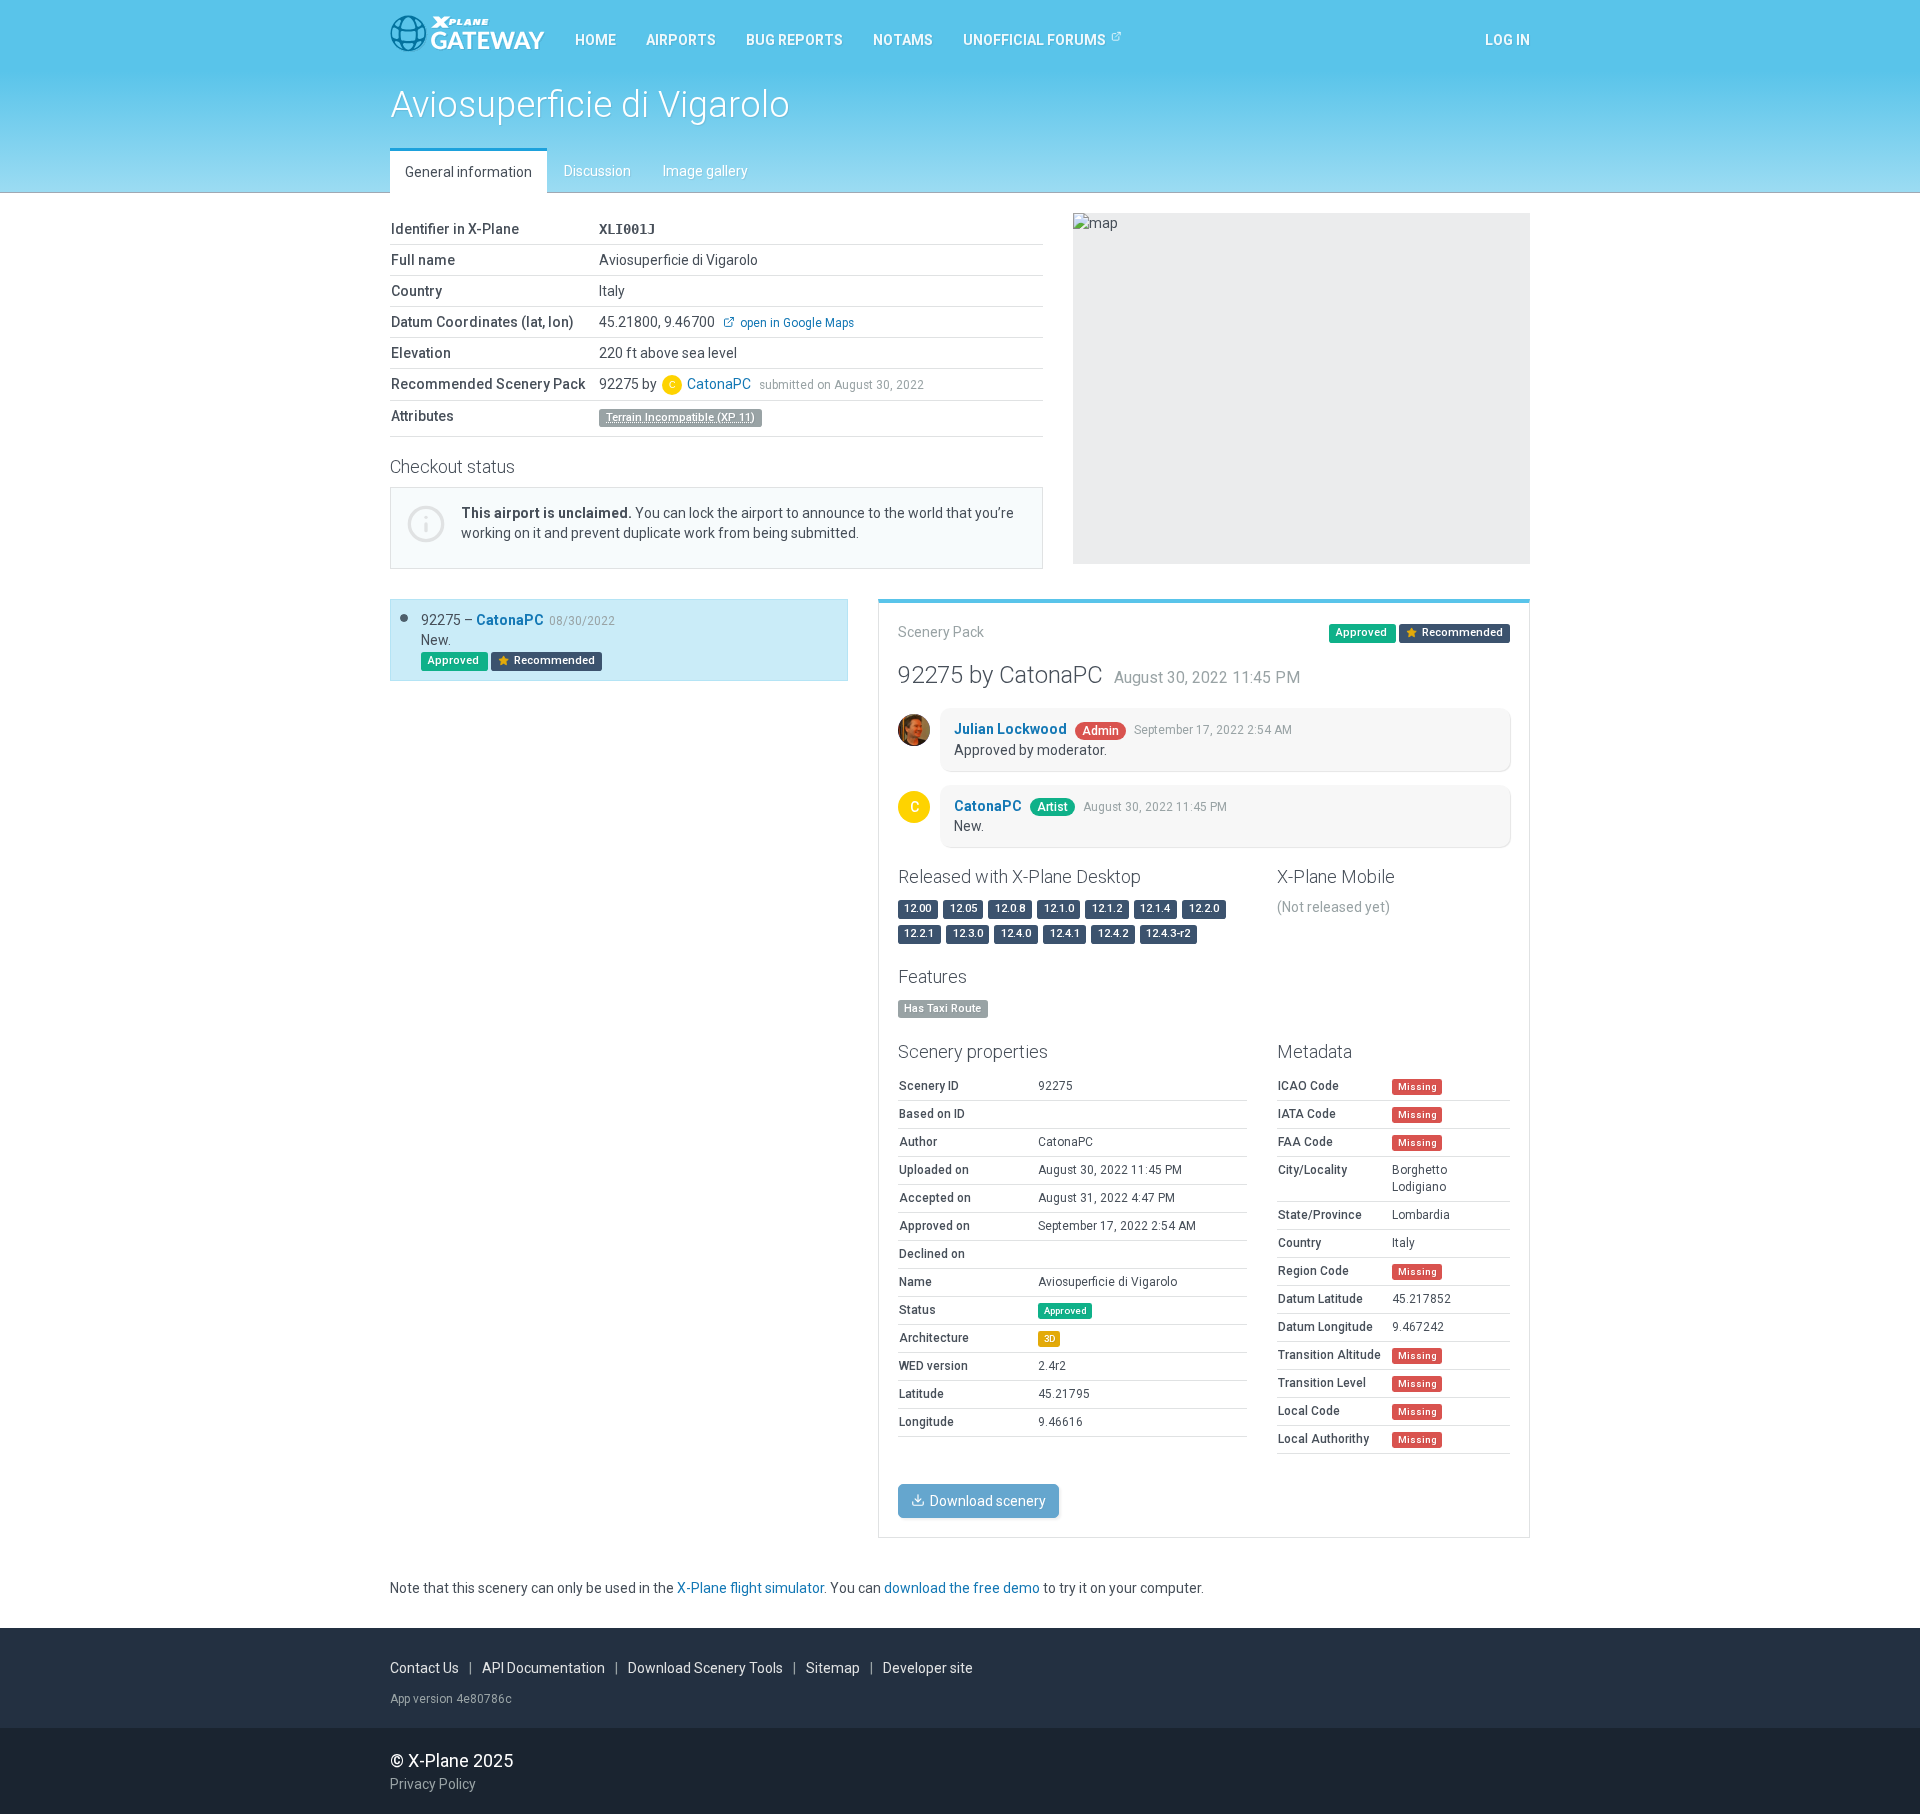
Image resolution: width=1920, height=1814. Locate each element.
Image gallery (705, 171)
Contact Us (424, 1668)
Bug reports (794, 40)
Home (595, 40)
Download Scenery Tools (705, 1668)
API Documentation (543, 1668)
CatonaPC (720, 384)
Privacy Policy (433, 1784)
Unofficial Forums (1034, 40)
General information (468, 172)
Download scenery (986, 1501)
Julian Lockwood (1012, 729)
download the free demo (962, 1588)
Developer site (928, 1668)
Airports (681, 40)
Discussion (597, 171)
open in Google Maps (795, 323)
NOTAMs (903, 40)
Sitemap (833, 1668)
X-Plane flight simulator (750, 1588)
